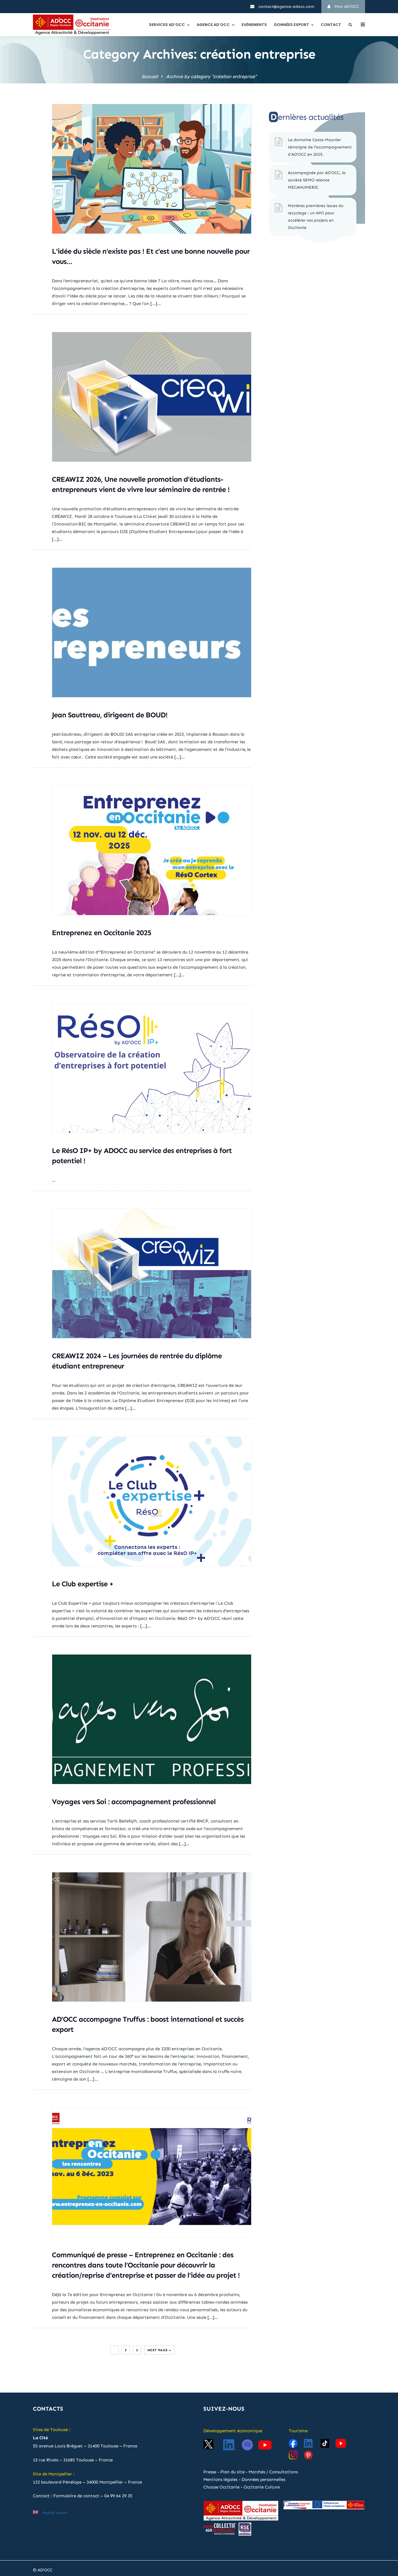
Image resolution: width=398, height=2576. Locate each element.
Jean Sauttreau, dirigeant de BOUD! (110, 715)
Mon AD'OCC (346, 7)
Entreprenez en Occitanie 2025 (102, 933)
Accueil (150, 77)
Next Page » (159, 2350)
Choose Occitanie (221, 2487)
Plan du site (232, 2472)
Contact (331, 25)
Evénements (254, 25)
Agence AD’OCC (213, 25)
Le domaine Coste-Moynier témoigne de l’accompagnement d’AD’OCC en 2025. (320, 147)
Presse (210, 2472)
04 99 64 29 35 (118, 2496)
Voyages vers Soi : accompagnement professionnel (134, 1802)
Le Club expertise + (83, 1584)
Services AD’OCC (167, 25)
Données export (292, 25)
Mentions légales (220, 2479)
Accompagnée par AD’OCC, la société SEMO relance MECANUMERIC (317, 180)
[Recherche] (350, 25)
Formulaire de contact (76, 2496)
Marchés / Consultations (273, 2472)
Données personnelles (263, 2479)
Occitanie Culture (262, 2487)
